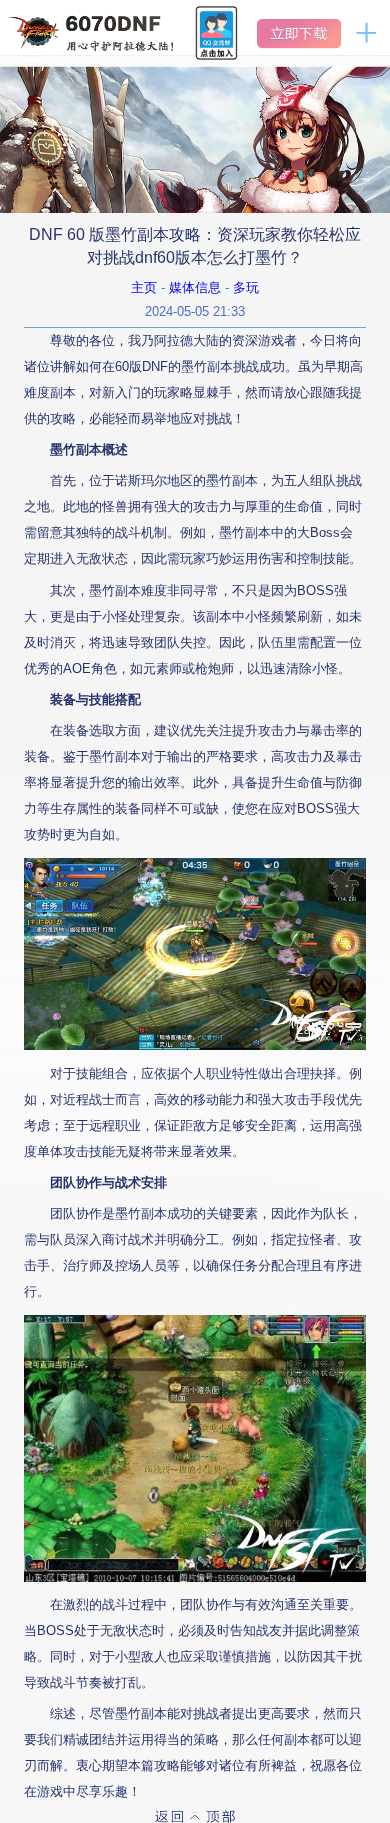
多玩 (246, 287)
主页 (144, 287)
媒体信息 (195, 287)
